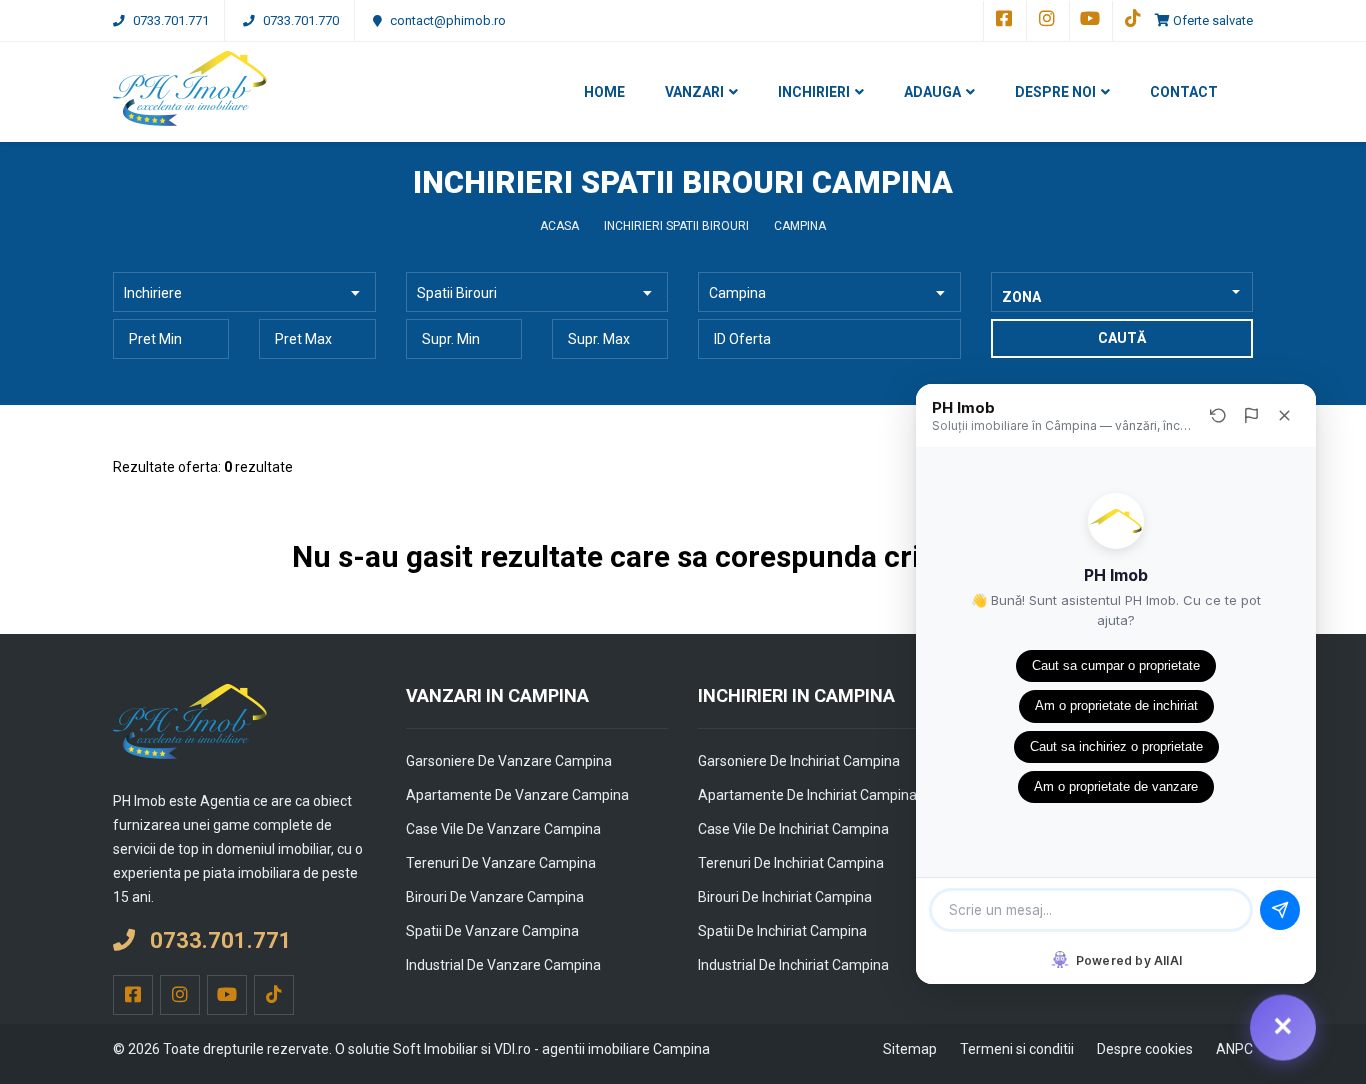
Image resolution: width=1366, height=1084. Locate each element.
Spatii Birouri (457, 293)
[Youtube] (1089, 21)
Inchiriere (153, 293)
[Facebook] (1003, 21)
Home (604, 92)
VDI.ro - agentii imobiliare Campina (602, 1049)
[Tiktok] (1132, 21)
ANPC (1234, 1049)
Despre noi (1055, 92)
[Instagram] (1046, 21)
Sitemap (910, 1049)
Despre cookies (1145, 1049)
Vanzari (694, 92)
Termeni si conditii (1017, 1049)
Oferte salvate (1211, 20)
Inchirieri (814, 92)
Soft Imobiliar (435, 1049)
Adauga (932, 92)
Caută (1122, 338)
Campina (737, 293)
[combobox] (1122, 292)
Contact (1184, 92)
